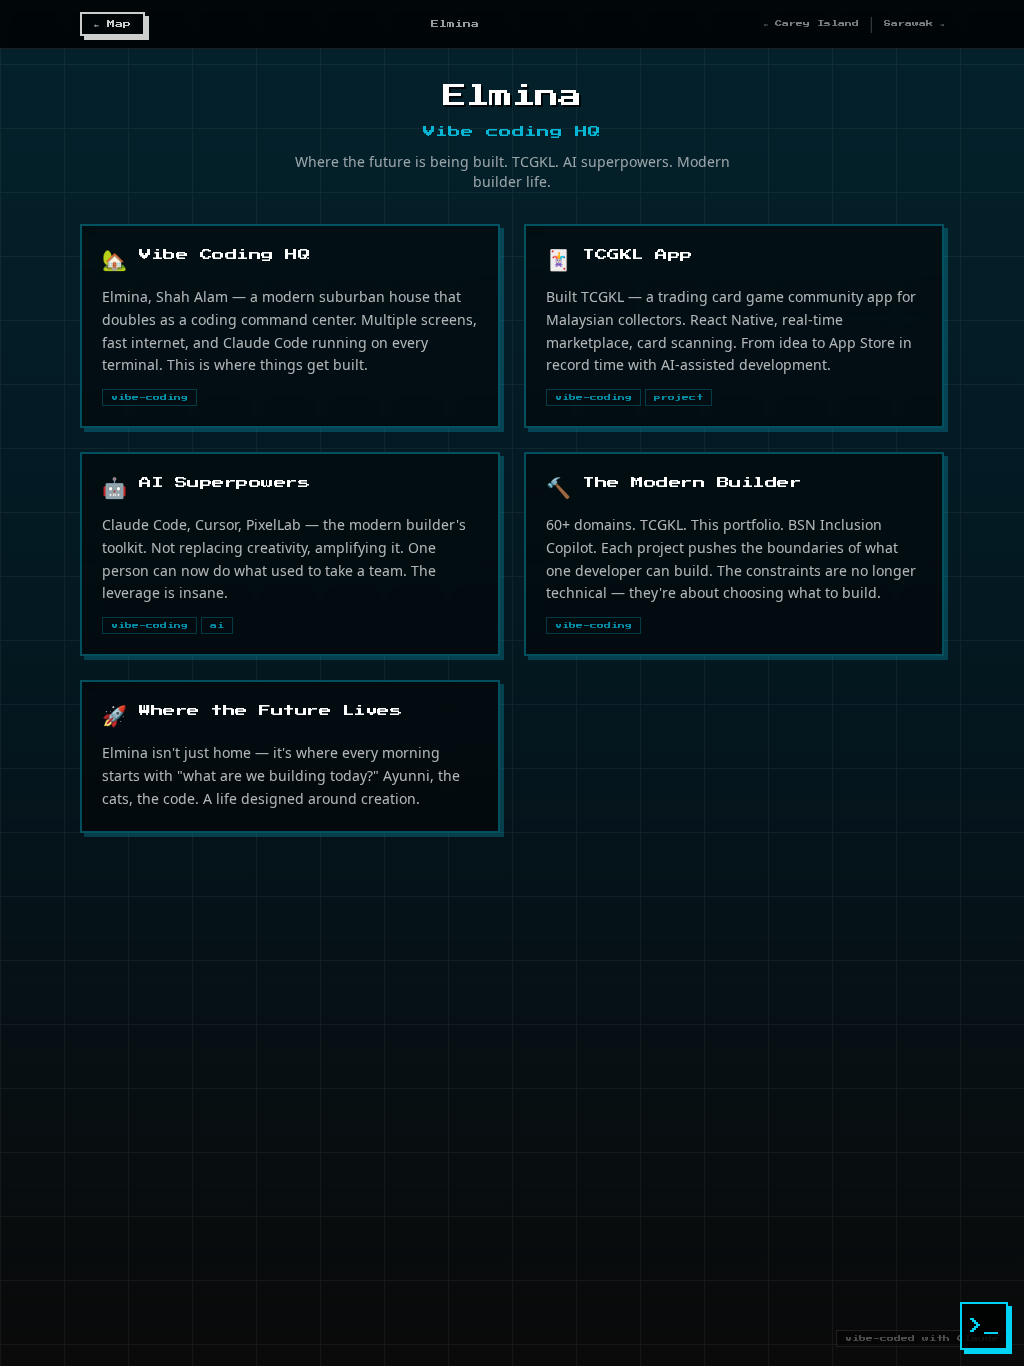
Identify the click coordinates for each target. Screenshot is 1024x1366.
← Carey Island (811, 23)
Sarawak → (914, 23)
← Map (112, 24)
